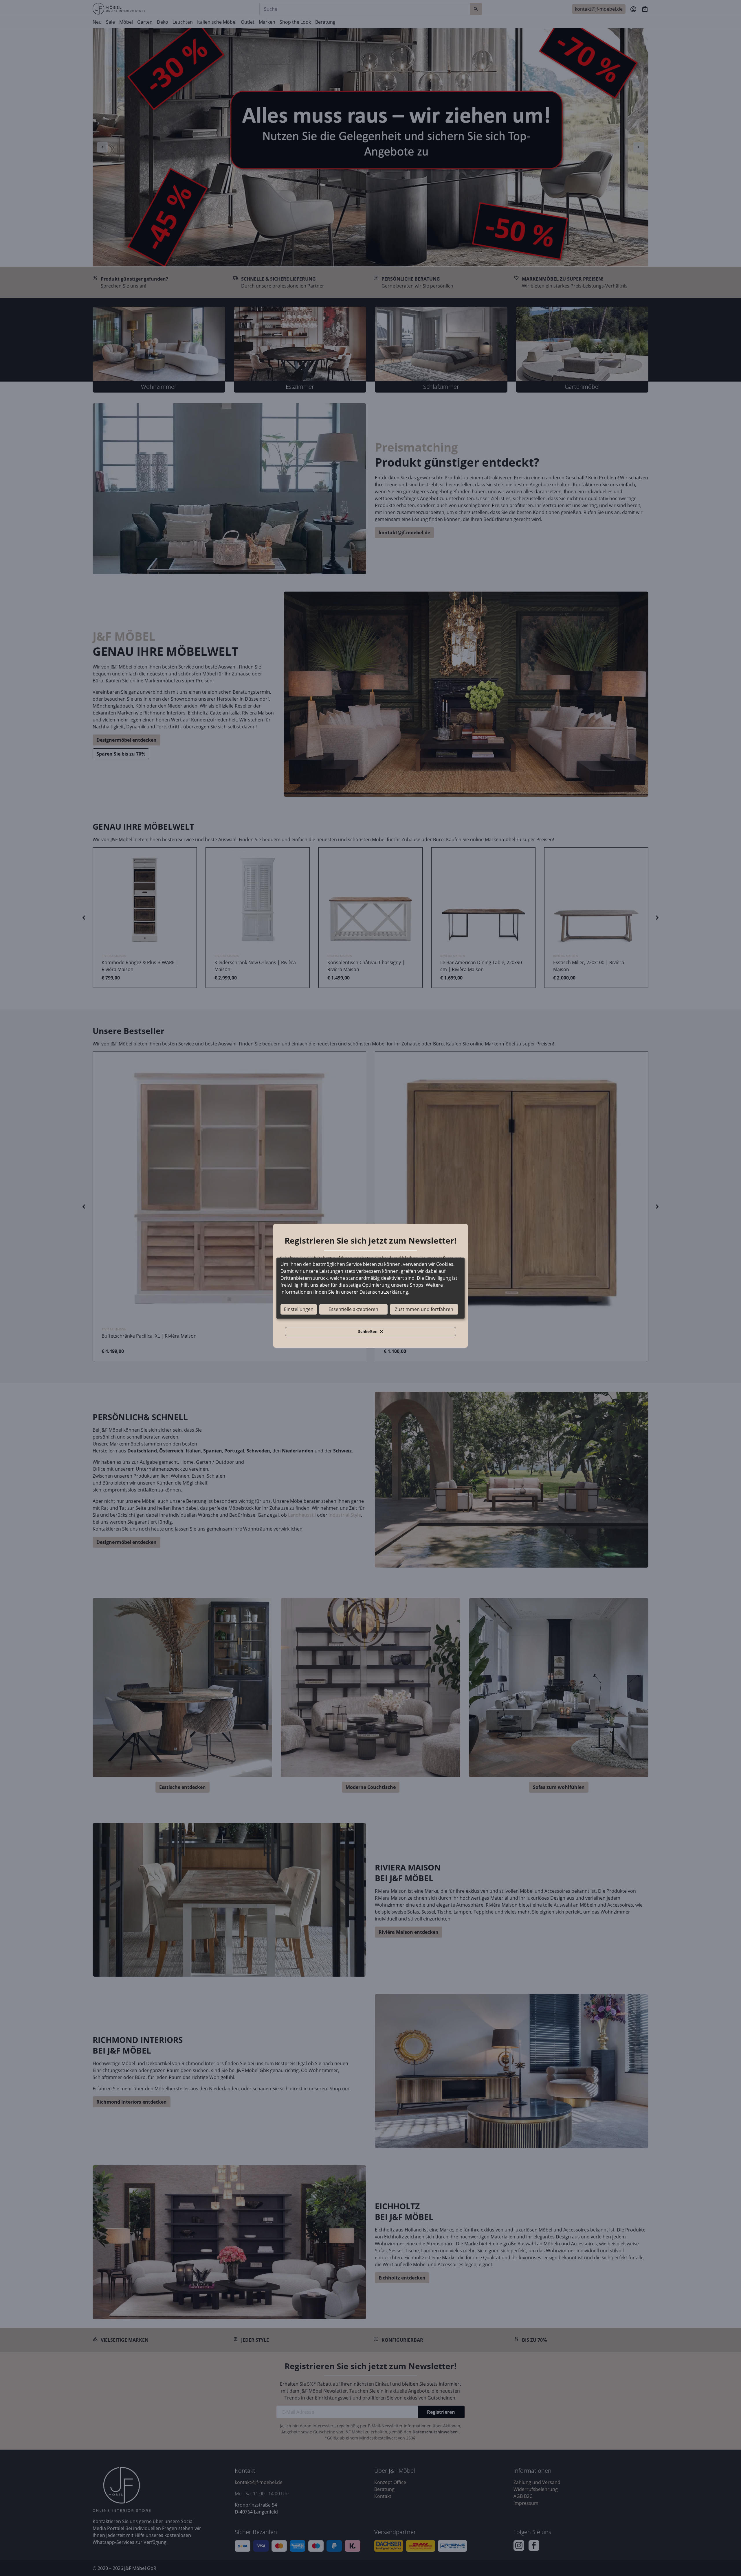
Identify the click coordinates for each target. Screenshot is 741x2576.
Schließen (374, 1332)
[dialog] (370, 1288)
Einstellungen (299, 1309)
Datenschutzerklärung (384, 1292)
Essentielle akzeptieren (353, 1309)
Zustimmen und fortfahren (424, 1309)
